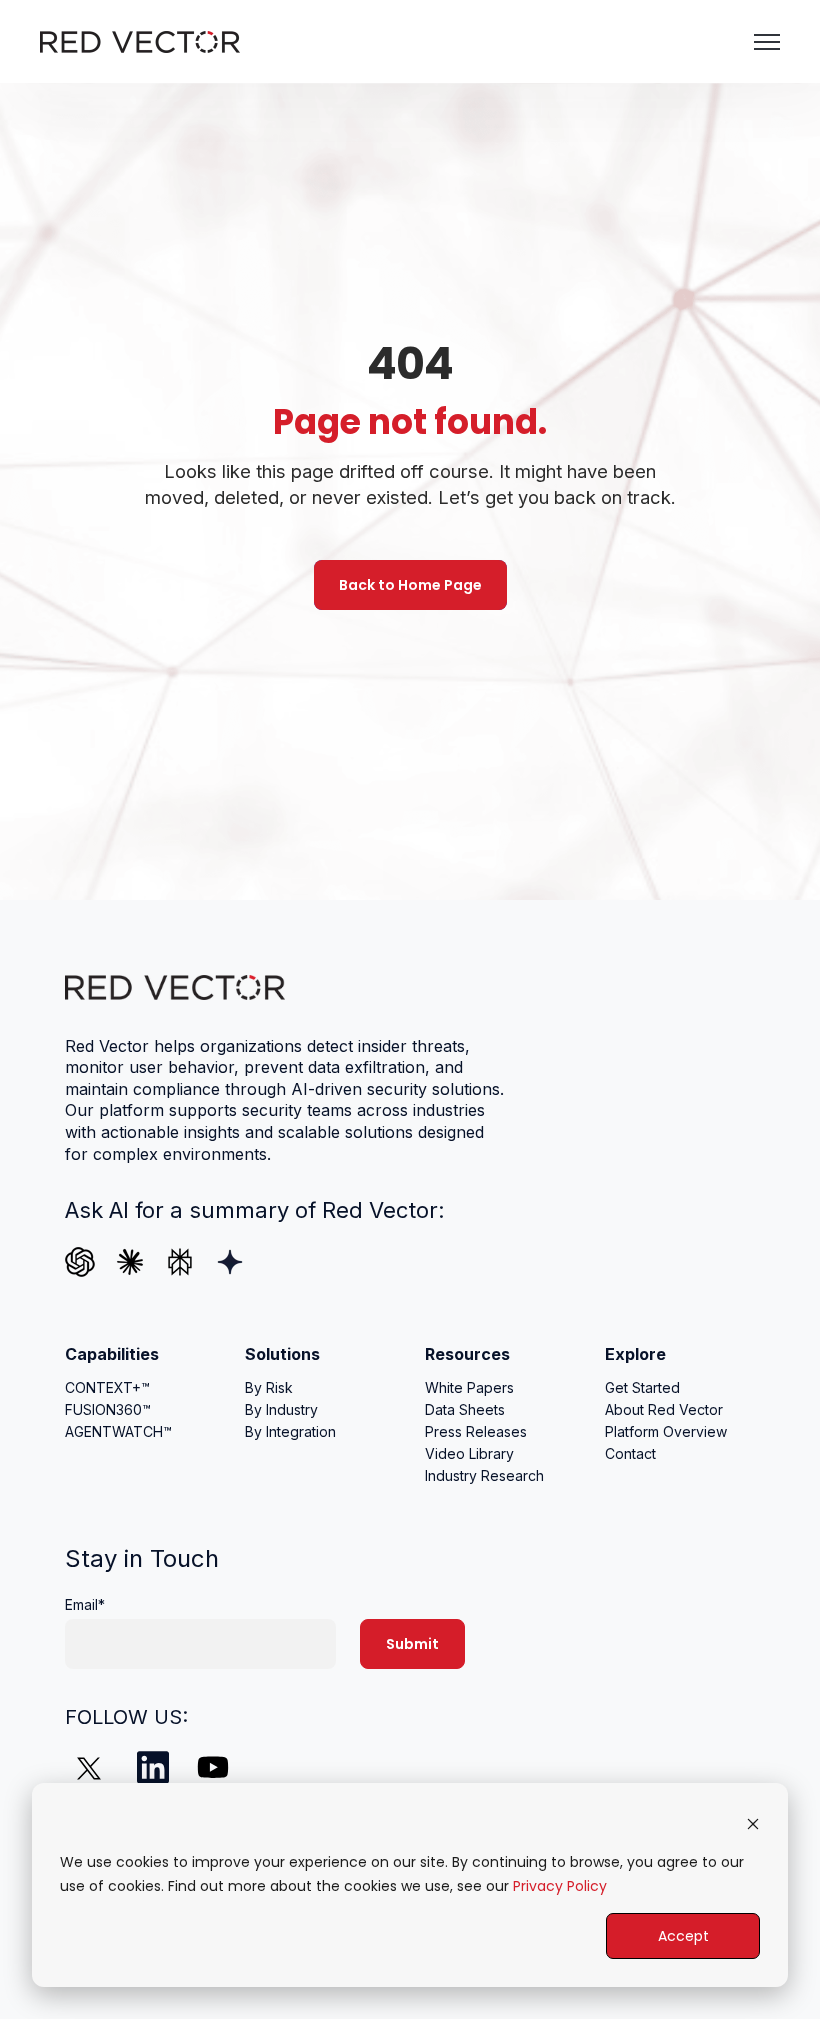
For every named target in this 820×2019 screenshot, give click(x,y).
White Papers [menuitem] (469, 1387)
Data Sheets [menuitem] (465, 1409)
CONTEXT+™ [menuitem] (107, 1387)
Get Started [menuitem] (642, 1387)
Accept (683, 1936)
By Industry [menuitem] (281, 1409)
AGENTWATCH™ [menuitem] (118, 1431)
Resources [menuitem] (467, 1354)
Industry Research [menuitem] (484, 1475)
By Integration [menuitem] (290, 1431)
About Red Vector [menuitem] (664, 1409)
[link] (140, 40)
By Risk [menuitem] (269, 1387)
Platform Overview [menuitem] (666, 1431)
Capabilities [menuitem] (112, 1354)
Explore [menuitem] (635, 1354)
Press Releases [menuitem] (476, 1431)
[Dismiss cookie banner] (753, 1823)
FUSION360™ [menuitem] (108, 1409)
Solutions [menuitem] (282, 1354)
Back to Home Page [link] (410, 585)
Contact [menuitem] (630, 1453)
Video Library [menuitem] (469, 1453)
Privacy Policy (560, 1886)
